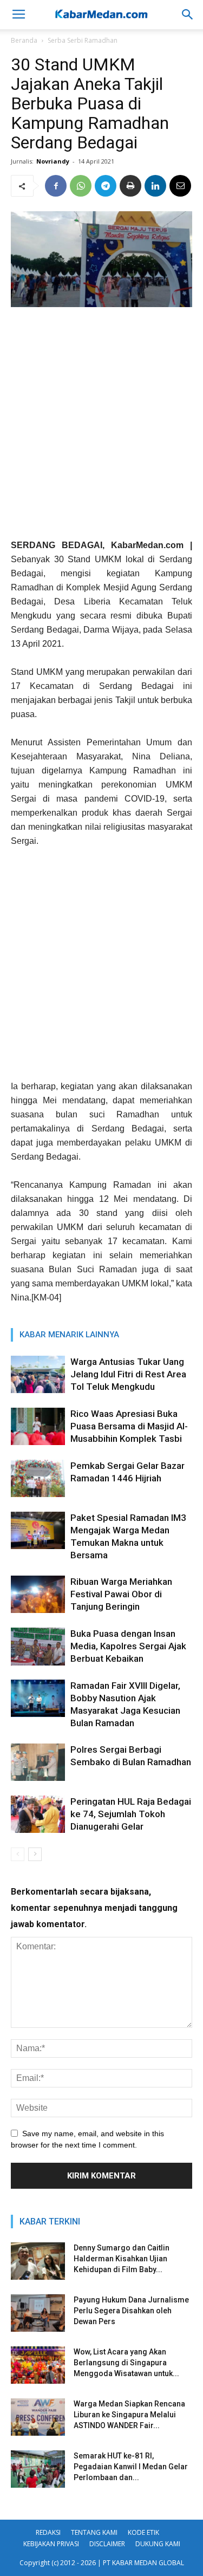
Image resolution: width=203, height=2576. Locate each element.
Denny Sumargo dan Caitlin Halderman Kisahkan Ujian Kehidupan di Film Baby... (122, 2259)
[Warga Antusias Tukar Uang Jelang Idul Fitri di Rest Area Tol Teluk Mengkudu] (38, 1374)
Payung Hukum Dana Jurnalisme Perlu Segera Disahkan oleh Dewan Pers (131, 2311)
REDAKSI (48, 2532)
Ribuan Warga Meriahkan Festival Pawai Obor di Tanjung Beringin (121, 1594)
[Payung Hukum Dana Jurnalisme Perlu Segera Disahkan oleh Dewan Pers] (38, 2313)
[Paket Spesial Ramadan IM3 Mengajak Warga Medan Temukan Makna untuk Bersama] (38, 1530)
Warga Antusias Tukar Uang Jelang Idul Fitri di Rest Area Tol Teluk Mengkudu (128, 1374)
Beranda (24, 40)
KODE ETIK (143, 2532)
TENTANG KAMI (94, 2532)
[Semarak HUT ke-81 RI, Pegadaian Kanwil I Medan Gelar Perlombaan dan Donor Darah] (38, 2469)
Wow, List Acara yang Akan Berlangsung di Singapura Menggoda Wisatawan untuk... (126, 2363)
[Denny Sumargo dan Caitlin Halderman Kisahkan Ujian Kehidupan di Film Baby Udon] (38, 2261)
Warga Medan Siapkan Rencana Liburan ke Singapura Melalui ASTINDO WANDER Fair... (129, 2415)
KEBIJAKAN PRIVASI (51, 2544)
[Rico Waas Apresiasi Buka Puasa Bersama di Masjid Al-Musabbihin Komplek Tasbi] (38, 1426)
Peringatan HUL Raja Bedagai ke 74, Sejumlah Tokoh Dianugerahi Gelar (131, 1814)
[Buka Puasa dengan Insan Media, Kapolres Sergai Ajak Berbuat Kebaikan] (38, 1646)
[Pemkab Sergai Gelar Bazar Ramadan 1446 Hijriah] (38, 1478)
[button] (188, 15)
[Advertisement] (101, 427)
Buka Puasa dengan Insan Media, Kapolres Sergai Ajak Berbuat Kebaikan (128, 1646)
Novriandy (53, 161)
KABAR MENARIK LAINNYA (69, 1335)
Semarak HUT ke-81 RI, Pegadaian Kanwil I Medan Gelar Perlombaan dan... (131, 2467)
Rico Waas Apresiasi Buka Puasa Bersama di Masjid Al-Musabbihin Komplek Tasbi (129, 1426)
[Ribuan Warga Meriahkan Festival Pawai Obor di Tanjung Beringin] (38, 1594)
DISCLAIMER (107, 2544)
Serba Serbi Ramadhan (83, 40)
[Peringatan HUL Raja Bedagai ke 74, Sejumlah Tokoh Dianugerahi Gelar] (38, 1814)
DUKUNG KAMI (158, 2544)
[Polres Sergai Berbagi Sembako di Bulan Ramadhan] (38, 1762)
